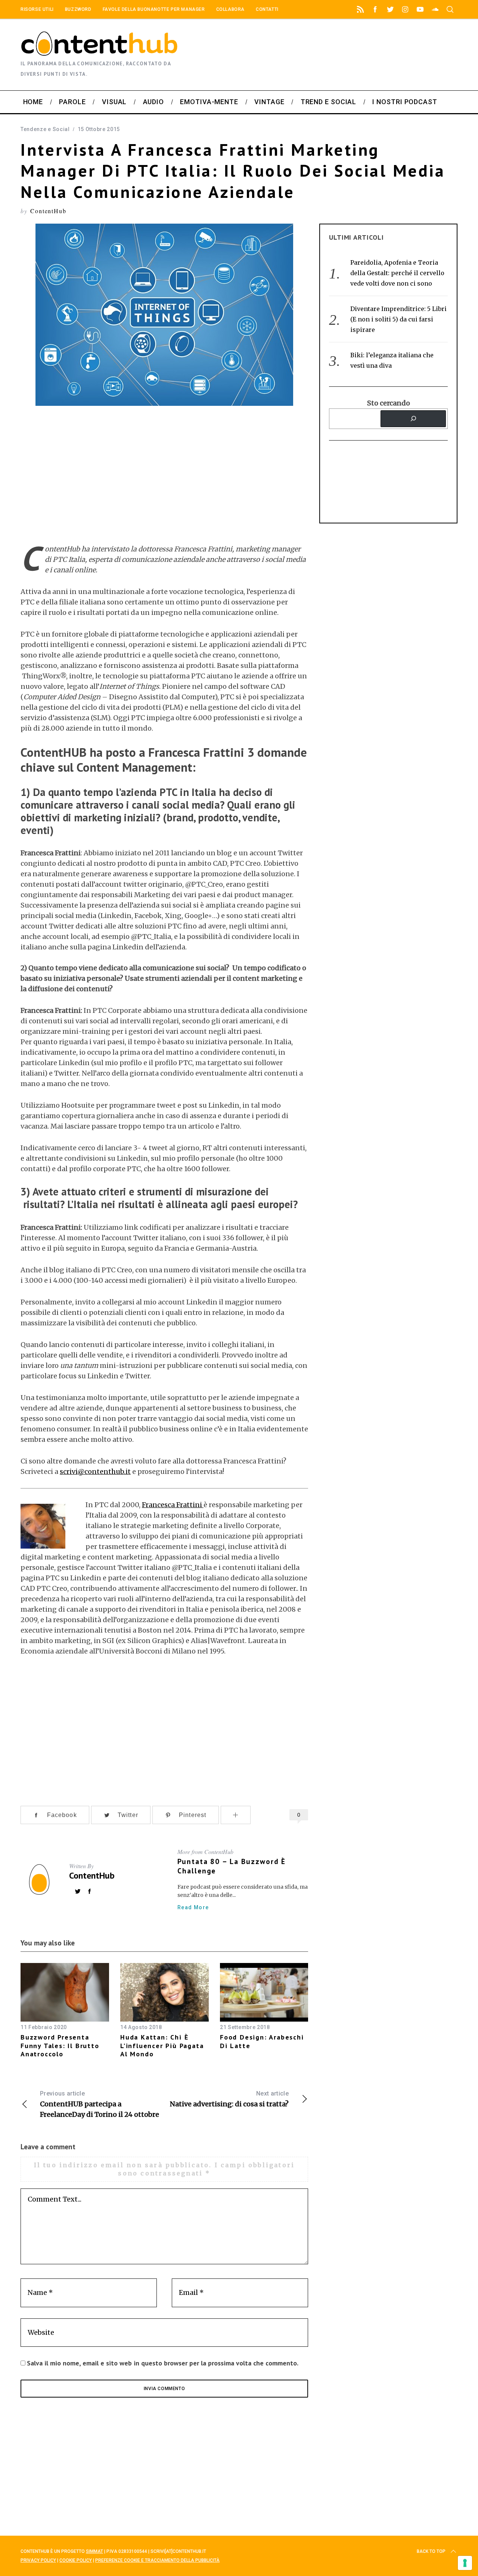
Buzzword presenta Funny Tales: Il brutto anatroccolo (60, 2045)
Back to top (431, 2551)
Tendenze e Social (45, 129)
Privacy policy (38, 2560)
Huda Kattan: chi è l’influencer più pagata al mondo (162, 2045)
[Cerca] (413, 419)
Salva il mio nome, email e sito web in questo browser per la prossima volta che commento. (163, 2363)
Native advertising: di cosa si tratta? (229, 2099)
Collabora (230, 9)
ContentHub (48, 211)
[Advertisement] (398, 55)
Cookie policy (76, 2560)
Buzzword (78, 9)
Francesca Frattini (173, 1505)
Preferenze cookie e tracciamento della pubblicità (157, 2560)
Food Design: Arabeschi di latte (262, 2041)
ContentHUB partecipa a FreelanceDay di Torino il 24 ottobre (100, 2104)
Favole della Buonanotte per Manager (154, 9)
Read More (193, 1907)
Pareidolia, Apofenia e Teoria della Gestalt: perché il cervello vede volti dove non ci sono (397, 273)
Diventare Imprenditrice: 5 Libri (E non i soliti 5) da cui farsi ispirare (398, 319)
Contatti (267, 9)
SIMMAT (94, 2551)
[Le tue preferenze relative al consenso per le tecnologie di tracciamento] (465, 2563)
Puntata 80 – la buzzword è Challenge (232, 1866)
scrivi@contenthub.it (95, 1471)
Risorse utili (37, 9)
